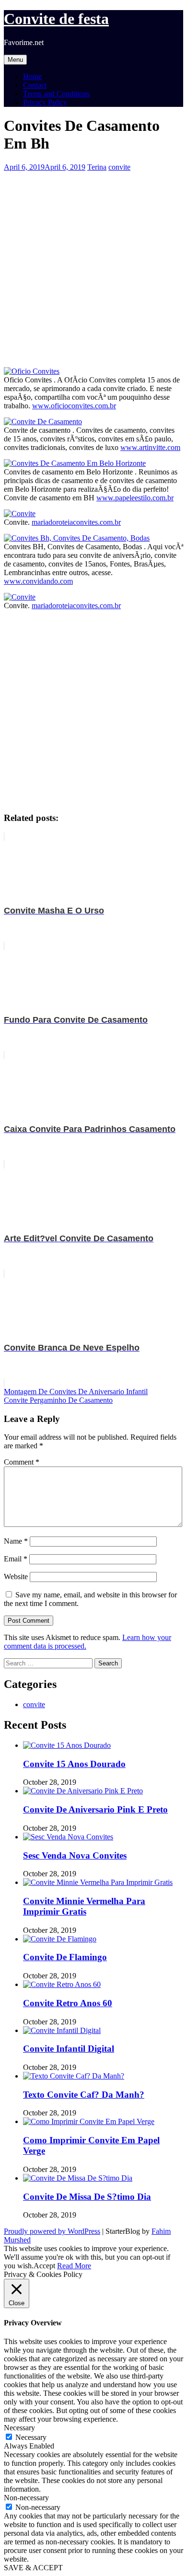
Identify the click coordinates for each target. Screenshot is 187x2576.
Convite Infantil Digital (69, 2049)
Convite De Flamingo (65, 1957)
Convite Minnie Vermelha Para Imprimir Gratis (84, 1906)
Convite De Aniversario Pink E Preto (95, 1809)
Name (16, 1541)
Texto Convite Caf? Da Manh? (84, 2095)
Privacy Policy (45, 102)
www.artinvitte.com (150, 447)
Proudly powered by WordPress (52, 2231)
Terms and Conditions (56, 94)
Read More (74, 2266)
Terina (97, 167)
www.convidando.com (38, 581)
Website (16, 1577)
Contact (35, 85)
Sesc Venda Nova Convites (75, 1855)
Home (32, 76)
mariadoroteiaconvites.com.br (76, 522)
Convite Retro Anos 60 (68, 2003)
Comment (22, 1462)
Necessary (31, 2437)
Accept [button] (44, 2266)
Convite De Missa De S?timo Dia (87, 2197)
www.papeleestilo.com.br (135, 498)
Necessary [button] (19, 2428)
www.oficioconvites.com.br (74, 406)
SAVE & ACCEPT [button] (33, 2568)
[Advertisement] (93, 265)
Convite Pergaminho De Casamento (58, 1400)
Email (16, 1559)
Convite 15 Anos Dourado (74, 1764)
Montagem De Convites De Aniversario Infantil (76, 1392)
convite (119, 167)
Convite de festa (56, 19)
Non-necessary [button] (26, 2498)
